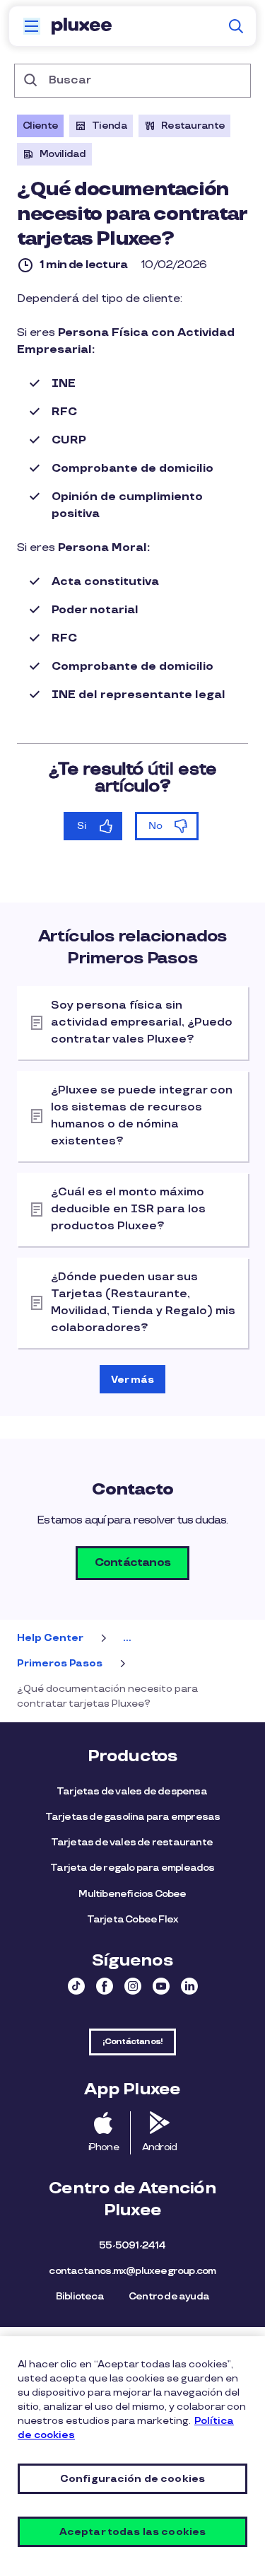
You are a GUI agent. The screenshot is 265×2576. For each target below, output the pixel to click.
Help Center (50, 1638)
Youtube (161, 1986)
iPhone (104, 2147)
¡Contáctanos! (133, 2042)
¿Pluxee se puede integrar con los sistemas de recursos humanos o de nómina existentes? (142, 1116)
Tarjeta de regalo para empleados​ (132, 1868)
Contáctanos (132, 1563)
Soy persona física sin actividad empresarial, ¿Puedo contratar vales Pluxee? (142, 1022)
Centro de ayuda (169, 2296)
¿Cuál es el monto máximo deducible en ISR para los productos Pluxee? (128, 1209)
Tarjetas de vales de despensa (132, 1791)
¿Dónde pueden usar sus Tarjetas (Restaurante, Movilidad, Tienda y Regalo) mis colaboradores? (143, 1302)
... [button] (127, 1638)
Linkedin (189, 1986)
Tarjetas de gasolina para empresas (133, 1817)
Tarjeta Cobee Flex (133, 1919)
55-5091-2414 (132, 2245)
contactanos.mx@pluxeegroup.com (132, 2271)
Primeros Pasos (60, 1663)
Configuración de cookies (132, 2479)
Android (159, 2147)
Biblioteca (80, 2296)
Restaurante (193, 126)
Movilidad (63, 154)
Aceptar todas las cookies (133, 2532)
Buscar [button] (236, 26)
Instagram (133, 1986)
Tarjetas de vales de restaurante (133, 1842)
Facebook (105, 1986)
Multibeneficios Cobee (132, 1894)
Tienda (110, 126)
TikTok (76, 1986)
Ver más (132, 1380)
